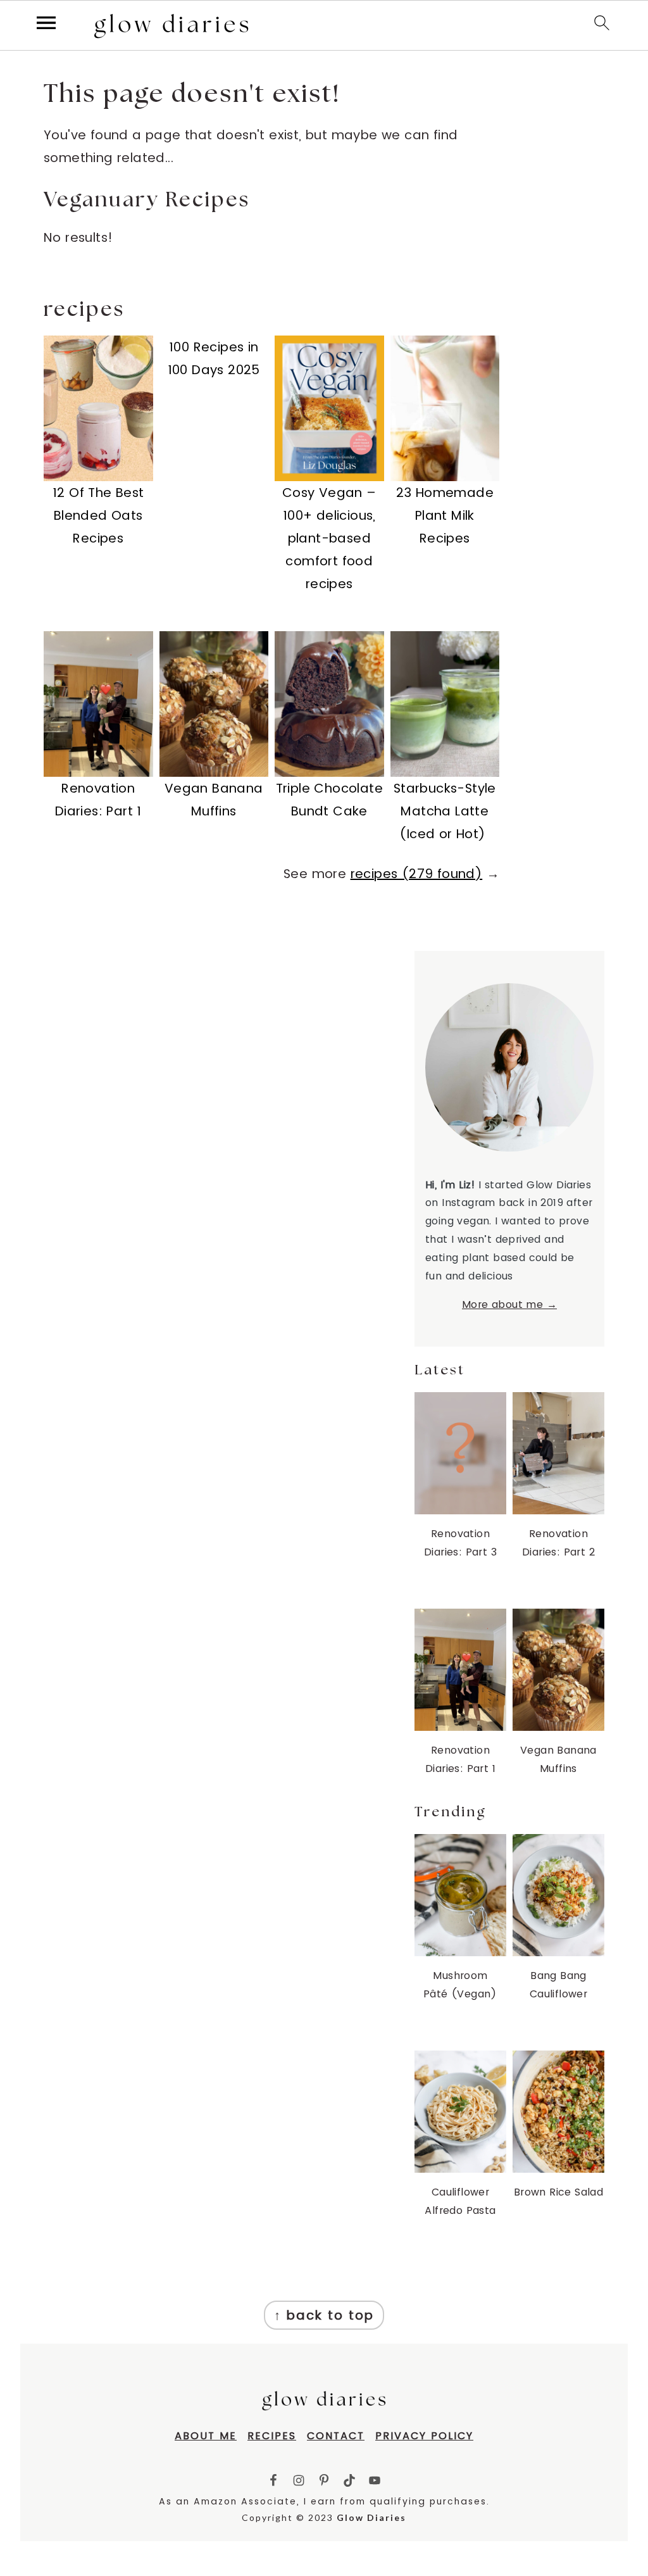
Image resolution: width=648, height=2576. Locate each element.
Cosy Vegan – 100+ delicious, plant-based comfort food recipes (329, 538)
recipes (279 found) (417, 874)
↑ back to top (324, 2315)
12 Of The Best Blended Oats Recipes (98, 515)
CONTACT (336, 2436)
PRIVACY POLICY (424, 2436)
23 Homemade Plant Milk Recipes (445, 515)
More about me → (509, 1304)
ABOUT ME (206, 2436)
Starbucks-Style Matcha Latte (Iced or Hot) (445, 811)
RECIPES (272, 2436)
